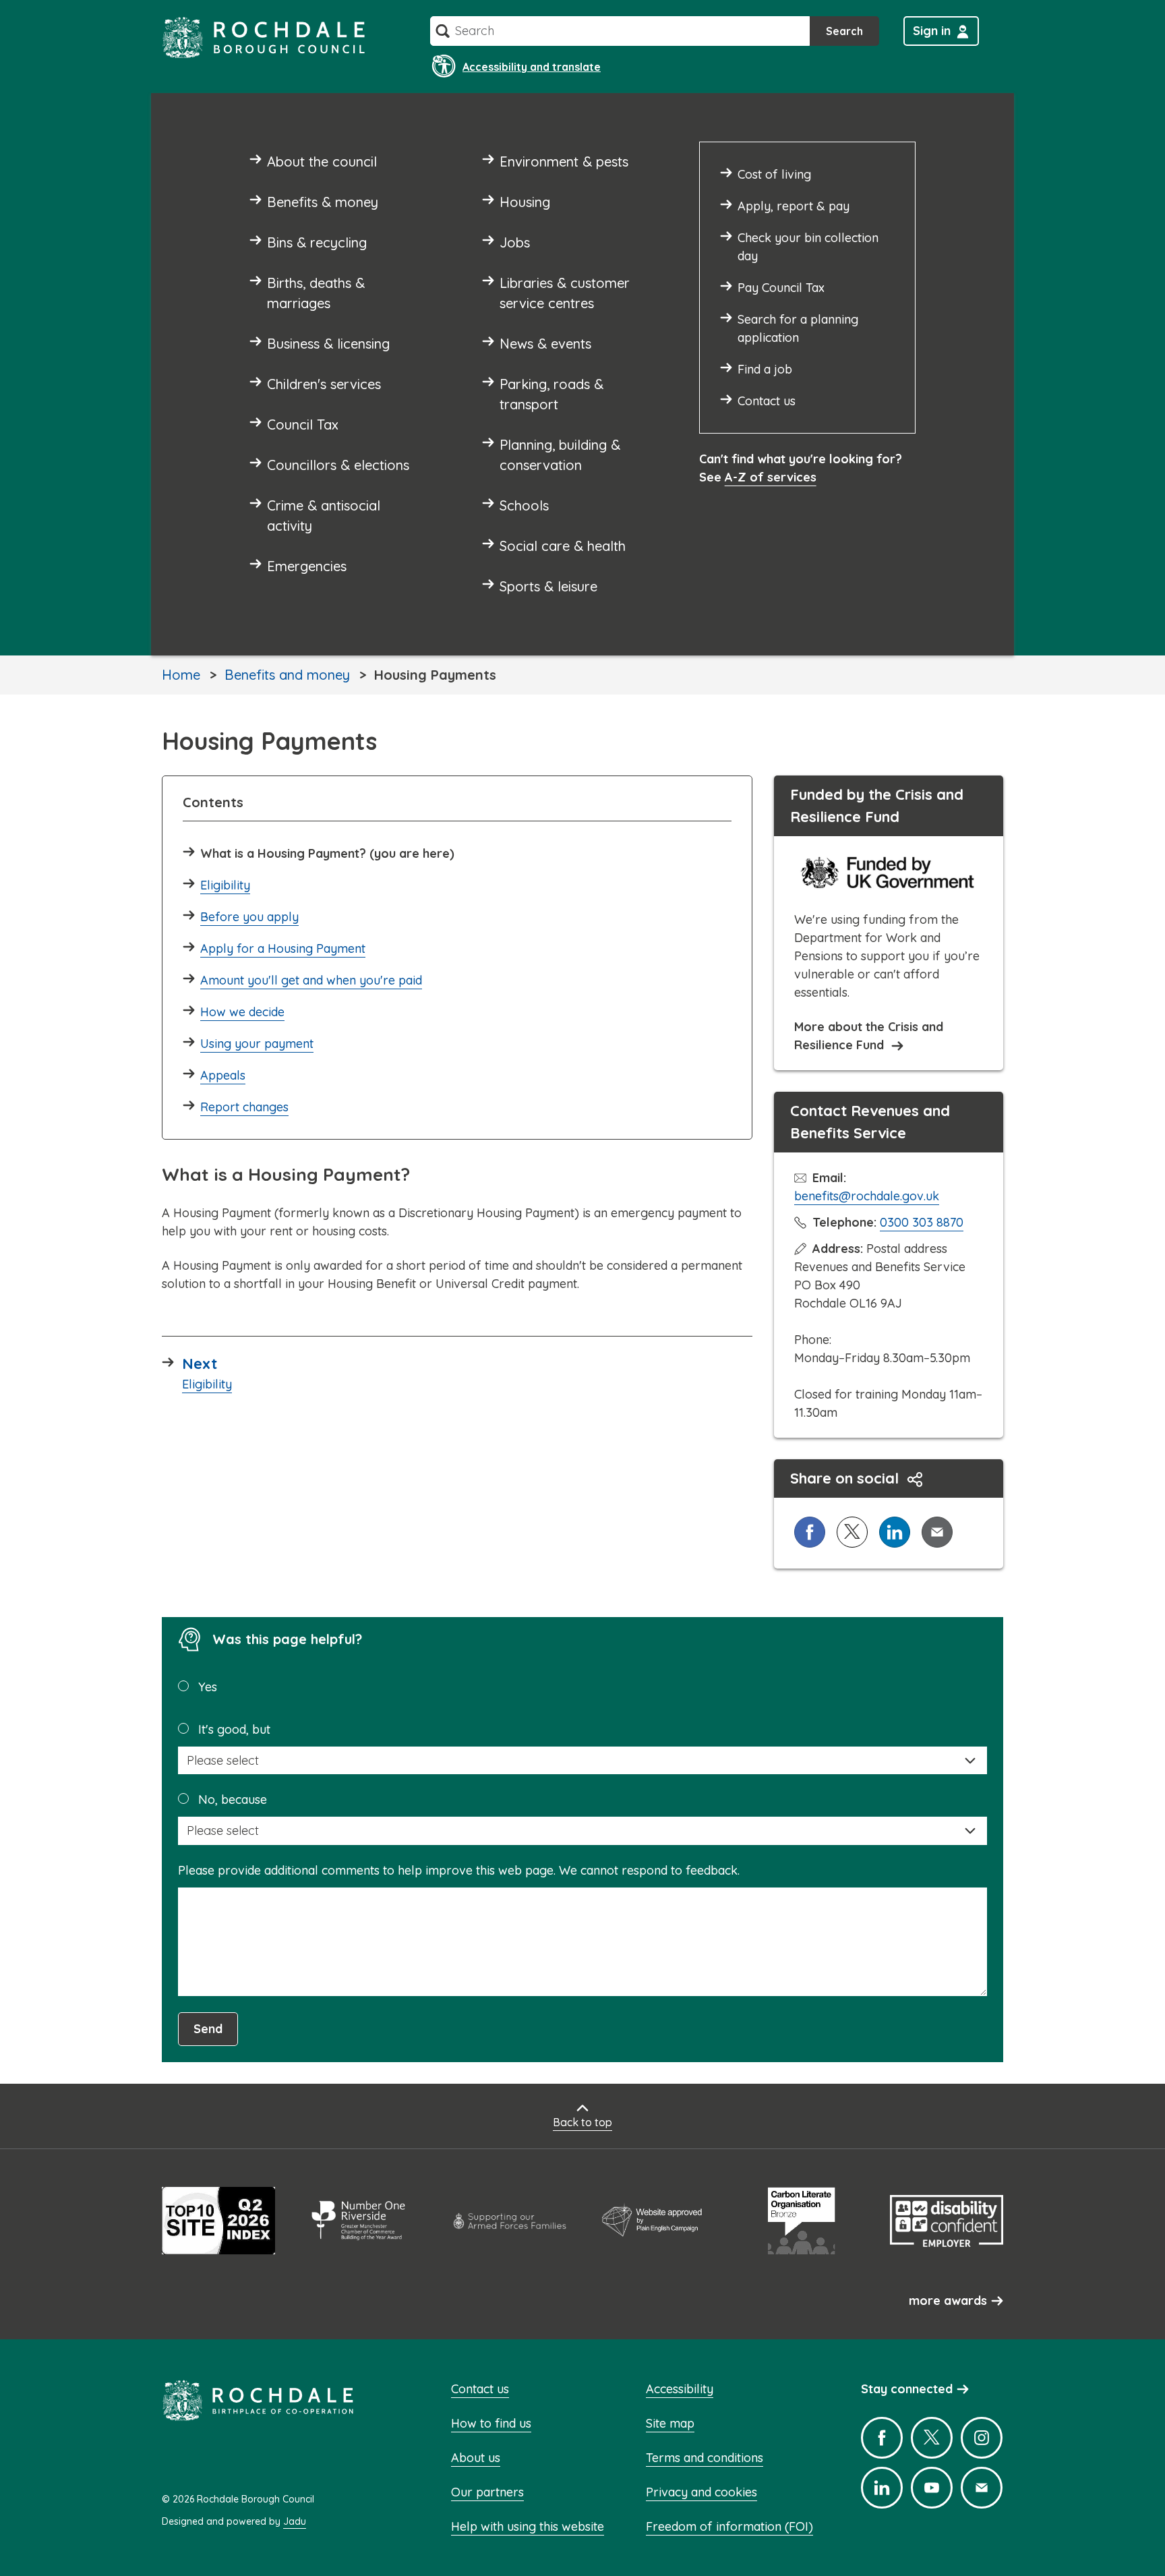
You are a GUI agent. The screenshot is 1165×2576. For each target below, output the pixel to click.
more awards (948, 2301)
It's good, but (234, 1729)
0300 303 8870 (922, 1222)
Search (844, 31)
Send (208, 2029)
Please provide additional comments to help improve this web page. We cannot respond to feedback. (459, 1870)
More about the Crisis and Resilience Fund (869, 1036)
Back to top (582, 2122)
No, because (233, 1799)
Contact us (480, 2389)
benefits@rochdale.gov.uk (867, 1196)
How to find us (491, 2423)
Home (181, 675)
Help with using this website (528, 2526)
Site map (670, 2423)
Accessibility (680, 2389)
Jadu (295, 2521)
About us (476, 2458)
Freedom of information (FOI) (729, 2526)
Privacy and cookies (701, 2492)
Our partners (487, 2492)
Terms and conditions (705, 2458)
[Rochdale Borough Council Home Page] (264, 37)
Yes (208, 1687)
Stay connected (907, 2389)
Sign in (932, 31)
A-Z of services (771, 477)
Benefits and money (287, 675)
